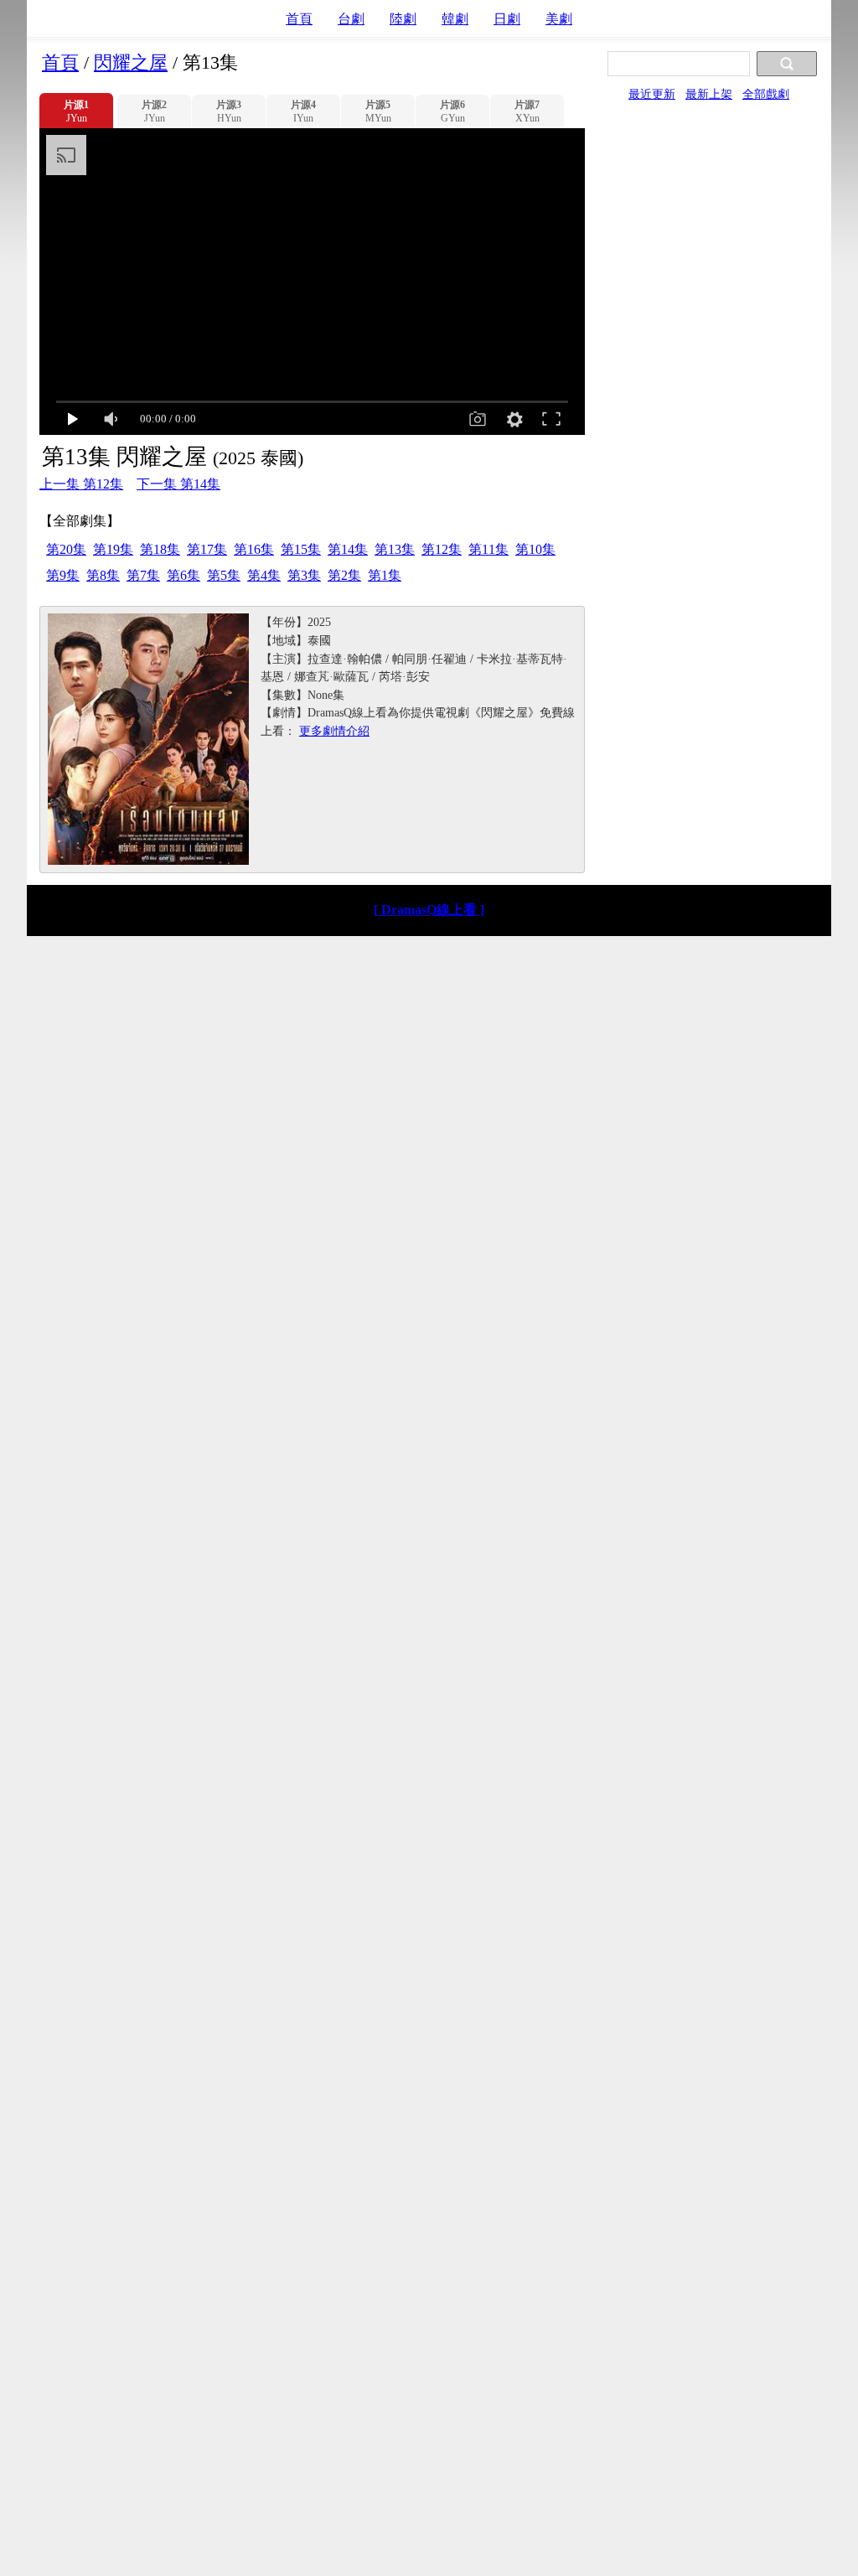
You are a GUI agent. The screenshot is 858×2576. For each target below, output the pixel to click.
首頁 (299, 19)
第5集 (224, 575)
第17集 (207, 549)
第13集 (395, 549)
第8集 (103, 575)
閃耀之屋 (131, 62)
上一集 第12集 (81, 484)
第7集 (143, 575)
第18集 (160, 549)
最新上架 (709, 94)
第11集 (488, 549)
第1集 (385, 575)
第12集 (442, 549)
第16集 (254, 549)
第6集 (183, 575)
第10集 (535, 549)
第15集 (301, 549)
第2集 (344, 575)
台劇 (351, 19)
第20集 (66, 549)
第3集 (304, 575)
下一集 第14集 (178, 484)
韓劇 (455, 19)
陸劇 (403, 19)
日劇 (507, 19)
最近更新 (652, 94)
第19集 (113, 549)
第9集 (63, 575)
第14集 (348, 549)
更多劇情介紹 (334, 731)
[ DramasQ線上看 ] (429, 910)
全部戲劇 (766, 94)
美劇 (559, 19)
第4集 (264, 575)
